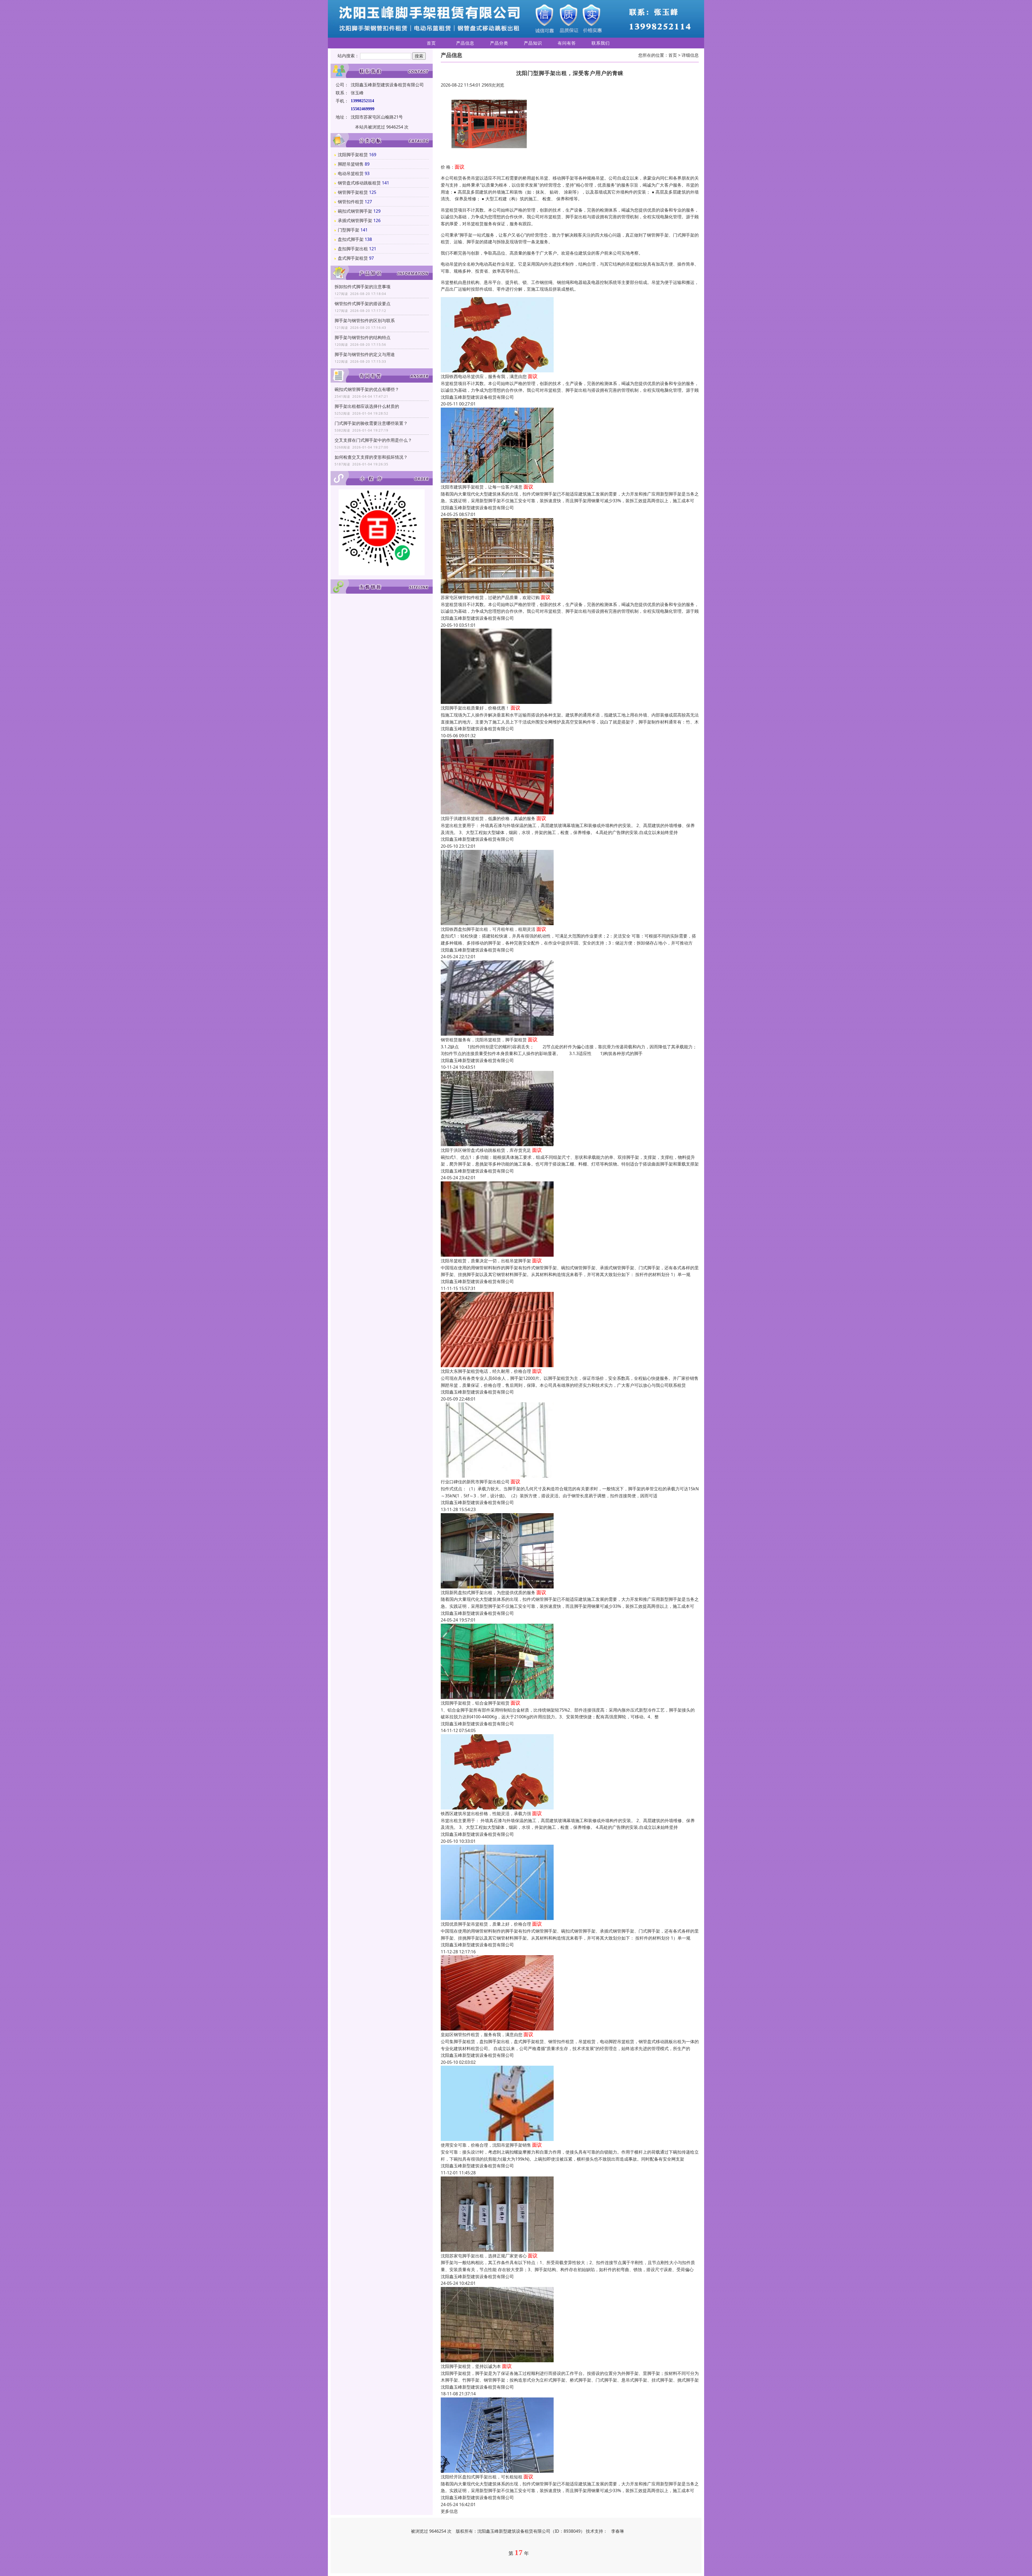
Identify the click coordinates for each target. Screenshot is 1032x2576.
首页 (431, 43)
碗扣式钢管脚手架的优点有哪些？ (367, 389)
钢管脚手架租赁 (353, 192)
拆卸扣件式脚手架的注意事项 (363, 287)
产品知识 (533, 43)
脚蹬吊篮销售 (351, 164)
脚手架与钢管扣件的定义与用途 (365, 354)
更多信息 (449, 2511)
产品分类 (499, 43)
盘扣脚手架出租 (353, 249)
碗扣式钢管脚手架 (355, 211)
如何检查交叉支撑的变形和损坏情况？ (371, 457)
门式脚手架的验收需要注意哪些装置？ (371, 423)
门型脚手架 (349, 230)
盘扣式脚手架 (351, 239)
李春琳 (618, 2531)
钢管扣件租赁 (351, 202)
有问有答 (567, 43)
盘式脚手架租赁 (353, 258)
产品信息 (465, 43)
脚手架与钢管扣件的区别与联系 (365, 320)
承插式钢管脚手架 (355, 220)
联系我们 (601, 43)
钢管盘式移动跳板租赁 (359, 183)
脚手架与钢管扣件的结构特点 (363, 337)
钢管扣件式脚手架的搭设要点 (363, 304)
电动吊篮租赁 (351, 173)
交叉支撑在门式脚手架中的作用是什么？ (373, 440)
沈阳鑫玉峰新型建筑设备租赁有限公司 (477, 397)
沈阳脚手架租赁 (353, 155)
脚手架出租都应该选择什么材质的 (367, 406)
